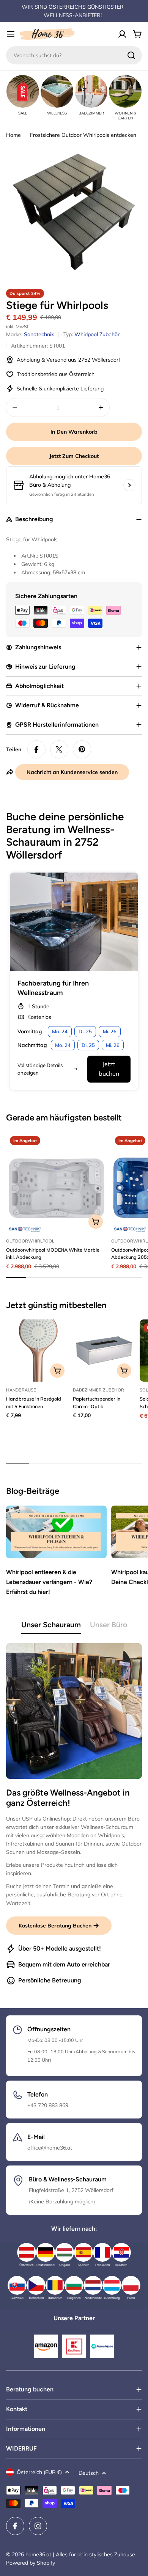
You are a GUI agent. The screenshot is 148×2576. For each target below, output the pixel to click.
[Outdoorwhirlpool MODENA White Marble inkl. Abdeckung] (56, 1182)
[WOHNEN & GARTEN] (125, 91)
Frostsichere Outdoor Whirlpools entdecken (83, 135)
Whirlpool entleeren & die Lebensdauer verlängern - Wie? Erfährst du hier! (49, 1582)
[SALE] (23, 91)
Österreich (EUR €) (39, 2472)
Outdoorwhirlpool (30, 1241)
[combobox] (74, 55)
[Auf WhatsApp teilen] (59, 749)
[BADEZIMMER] (91, 91)
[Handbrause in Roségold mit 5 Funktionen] (37, 1351)
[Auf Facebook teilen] (36, 749)
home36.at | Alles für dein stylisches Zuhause (81, 2554)
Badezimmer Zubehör (98, 1390)
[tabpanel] (74, 1814)
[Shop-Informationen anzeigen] (129, 485)
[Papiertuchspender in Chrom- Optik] (104, 1351)
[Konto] (122, 34)
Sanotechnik (39, 334)
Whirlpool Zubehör (97, 334)
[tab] (51, 1627)
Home (13, 135)
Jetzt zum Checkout (74, 456)
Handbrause (21, 1390)
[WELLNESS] (57, 91)
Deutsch (89, 2473)
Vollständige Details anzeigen (40, 1069)
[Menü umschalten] (11, 34)
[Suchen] (131, 55)
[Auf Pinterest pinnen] (82, 749)
